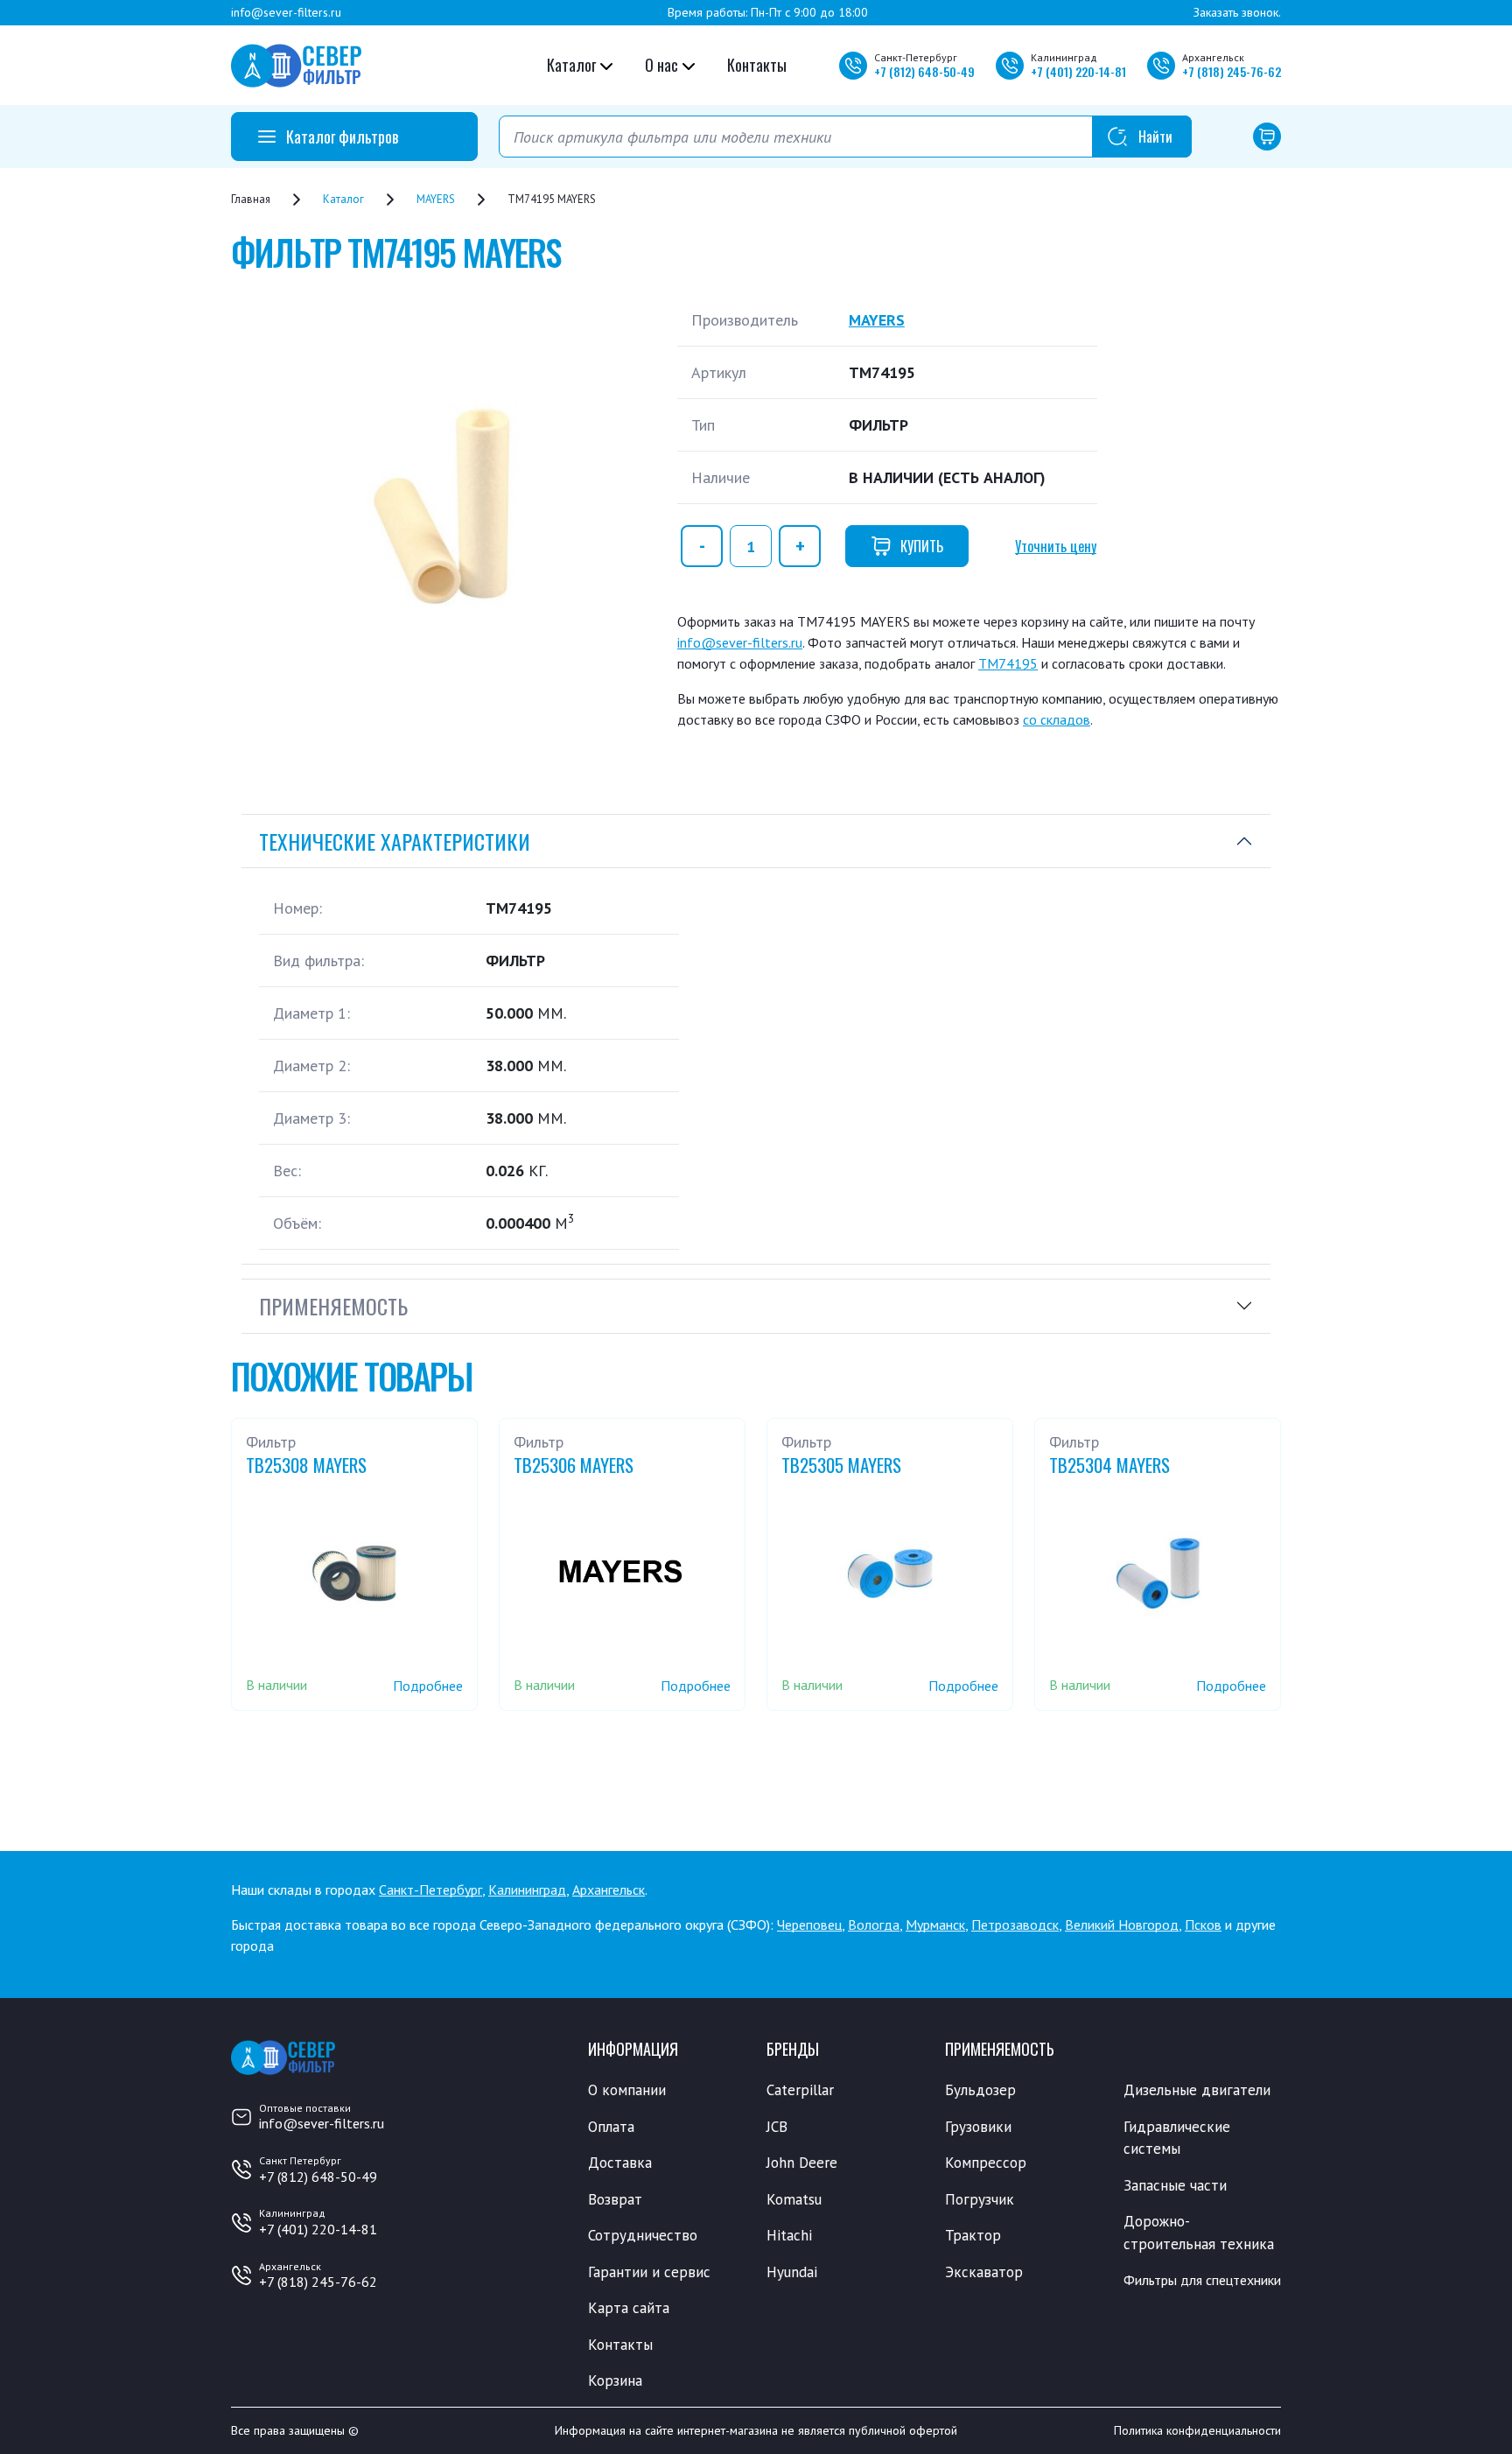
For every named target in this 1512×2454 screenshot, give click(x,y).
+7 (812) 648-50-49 (318, 2177)
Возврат (615, 2199)
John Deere (802, 2163)
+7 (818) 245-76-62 (318, 2282)
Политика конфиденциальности (1197, 2430)
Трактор (973, 2235)
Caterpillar (800, 2090)
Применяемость (333, 1306)
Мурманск (935, 1925)
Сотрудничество (643, 2235)
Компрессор (986, 2163)
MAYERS (877, 320)
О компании (627, 2090)
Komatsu (794, 2199)
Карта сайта (629, 2308)
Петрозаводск (1015, 1925)
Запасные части (1175, 2185)
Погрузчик (980, 2199)
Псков (1203, 1925)
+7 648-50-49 (924, 71)
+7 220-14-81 (1078, 71)
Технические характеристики (395, 841)
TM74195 (1008, 663)
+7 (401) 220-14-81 (318, 2229)
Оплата (611, 2127)
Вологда (874, 1925)
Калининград (527, 1890)
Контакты (757, 65)
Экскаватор (984, 2272)
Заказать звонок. (1237, 12)
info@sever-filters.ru (286, 12)
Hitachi (789, 2235)
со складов (1057, 719)
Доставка (620, 2163)
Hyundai (792, 2272)
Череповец (809, 1925)
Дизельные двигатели (1197, 2090)
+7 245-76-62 (1232, 71)
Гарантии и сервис (649, 2272)
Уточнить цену (1056, 546)
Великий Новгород (1122, 1925)
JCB (777, 2127)
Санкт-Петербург (430, 1890)
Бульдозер (980, 2090)
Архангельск (609, 1890)
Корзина (615, 2380)
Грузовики (978, 2127)
